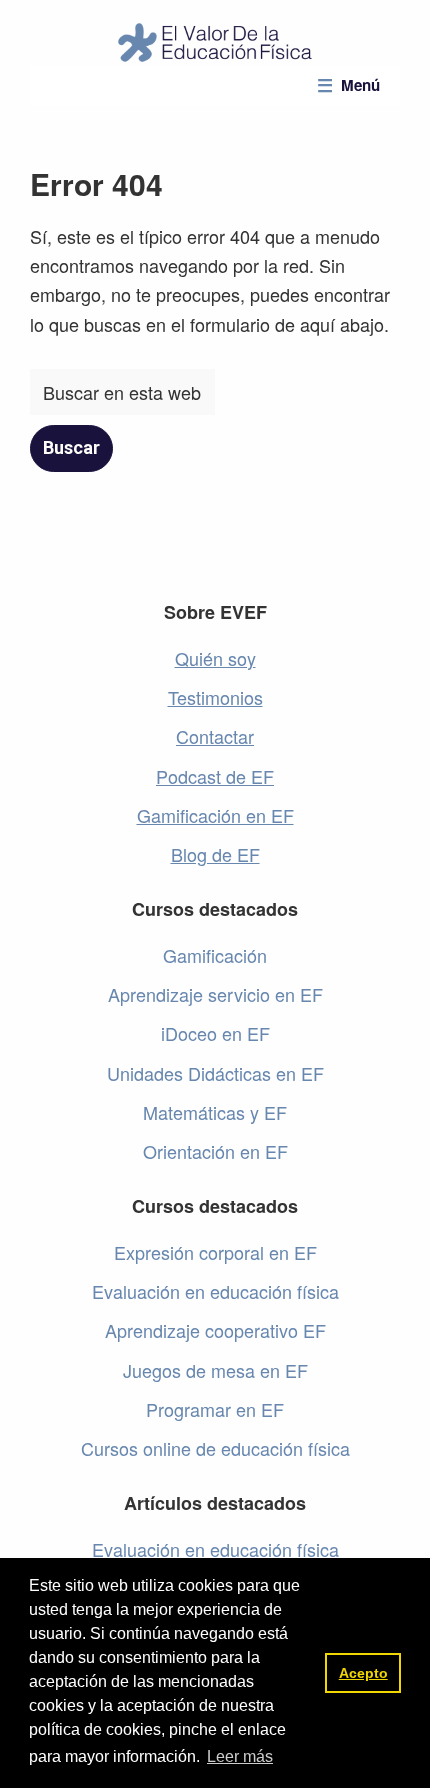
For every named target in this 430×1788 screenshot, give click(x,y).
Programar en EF (215, 1409)
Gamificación (215, 955)
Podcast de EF (215, 776)
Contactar (215, 736)
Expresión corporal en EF (215, 1252)
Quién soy (215, 658)
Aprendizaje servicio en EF (215, 994)
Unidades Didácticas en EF (215, 1073)
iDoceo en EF (215, 1033)
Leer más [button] (240, 1756)
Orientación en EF (215, 1151)
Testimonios (215, 697)
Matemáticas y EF (215, 1112)
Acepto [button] (363, 1673)
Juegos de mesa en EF (215, 1370)
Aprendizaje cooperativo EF (215, 1330)
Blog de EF (215, 854)
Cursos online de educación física (215, 1448)
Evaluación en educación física (215, 1291)
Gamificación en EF (215, 815)
